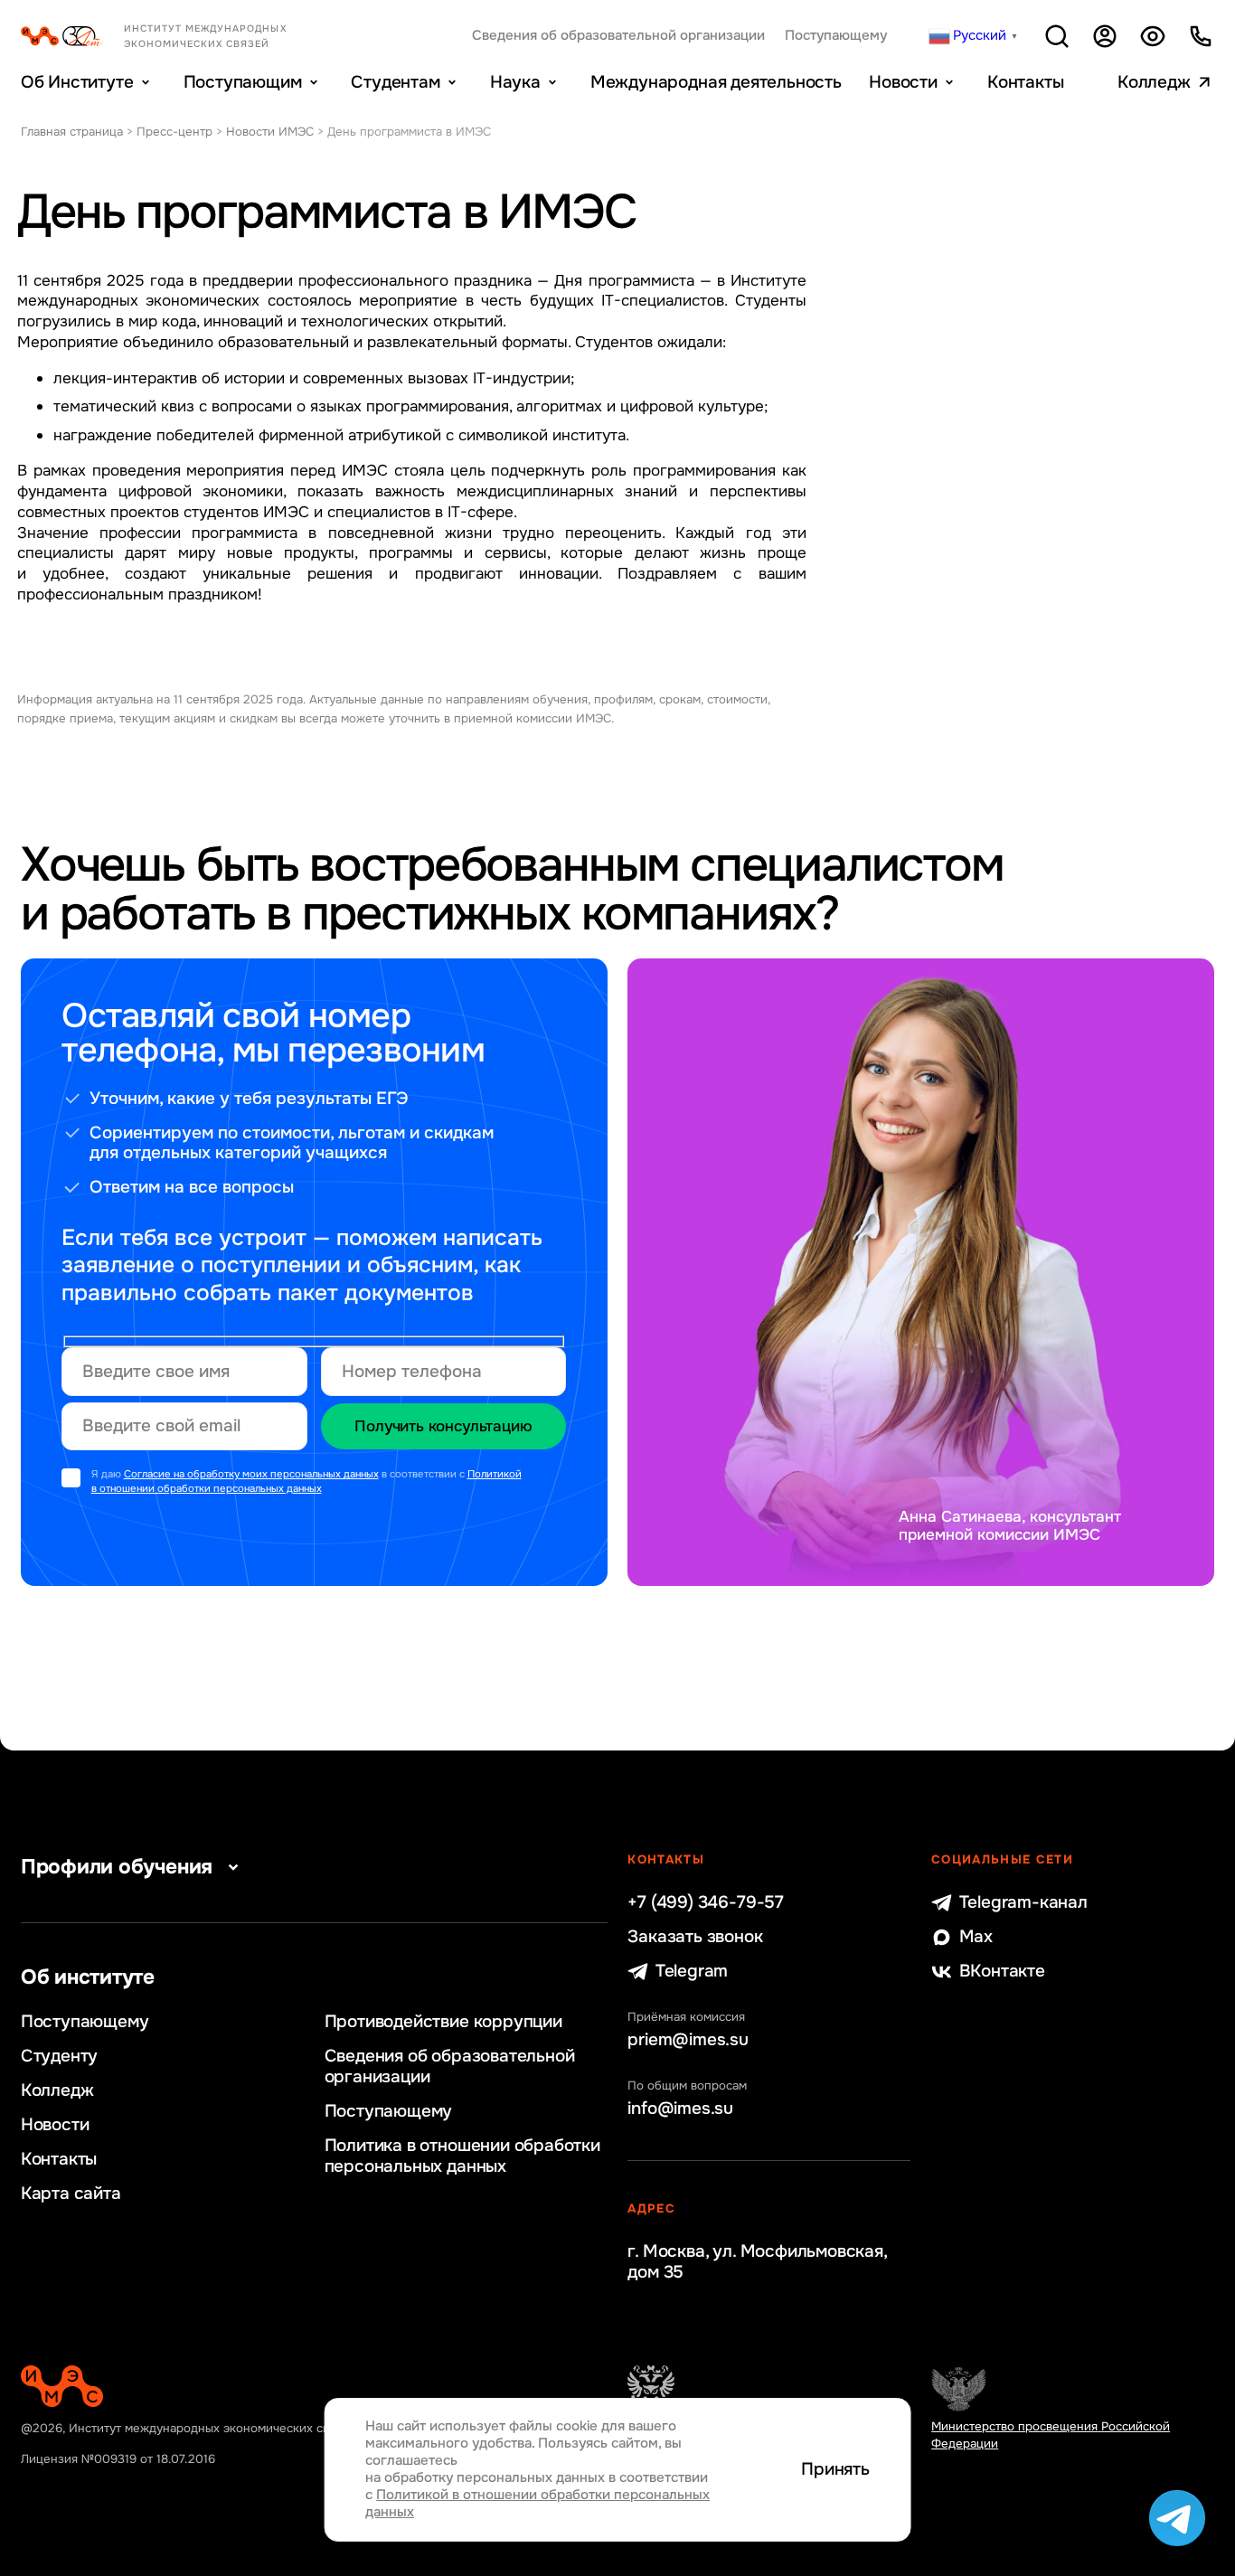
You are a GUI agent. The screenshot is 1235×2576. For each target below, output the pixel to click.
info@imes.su (680, 2109)
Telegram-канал (1023, 1903)
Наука (515, 82)
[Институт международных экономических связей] (181, 36)
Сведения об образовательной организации (618, 36)
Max (976, 1937)
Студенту (59, 2057)
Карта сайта (71, 2194)
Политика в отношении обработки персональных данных (462, 2156)
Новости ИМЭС (270, 132)
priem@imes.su (688, 2040)
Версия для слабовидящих (1153, 36)
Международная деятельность (716, 82)
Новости (903, 82)
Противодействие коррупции (443, 2022)
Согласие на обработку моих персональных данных (251, 1474)
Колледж (1154, 82)
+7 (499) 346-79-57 (706, 1903)
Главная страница (72, 132)
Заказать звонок (695, 1937)
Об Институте (77, 82)
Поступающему (836, 36)
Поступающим (243, 82)
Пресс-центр (174, 132)
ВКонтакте (1002, 1972)
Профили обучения (117, 1867)
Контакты (1025, 82)
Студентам (395, 82)
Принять (835, 2470)
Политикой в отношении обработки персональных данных (306, 1481)
